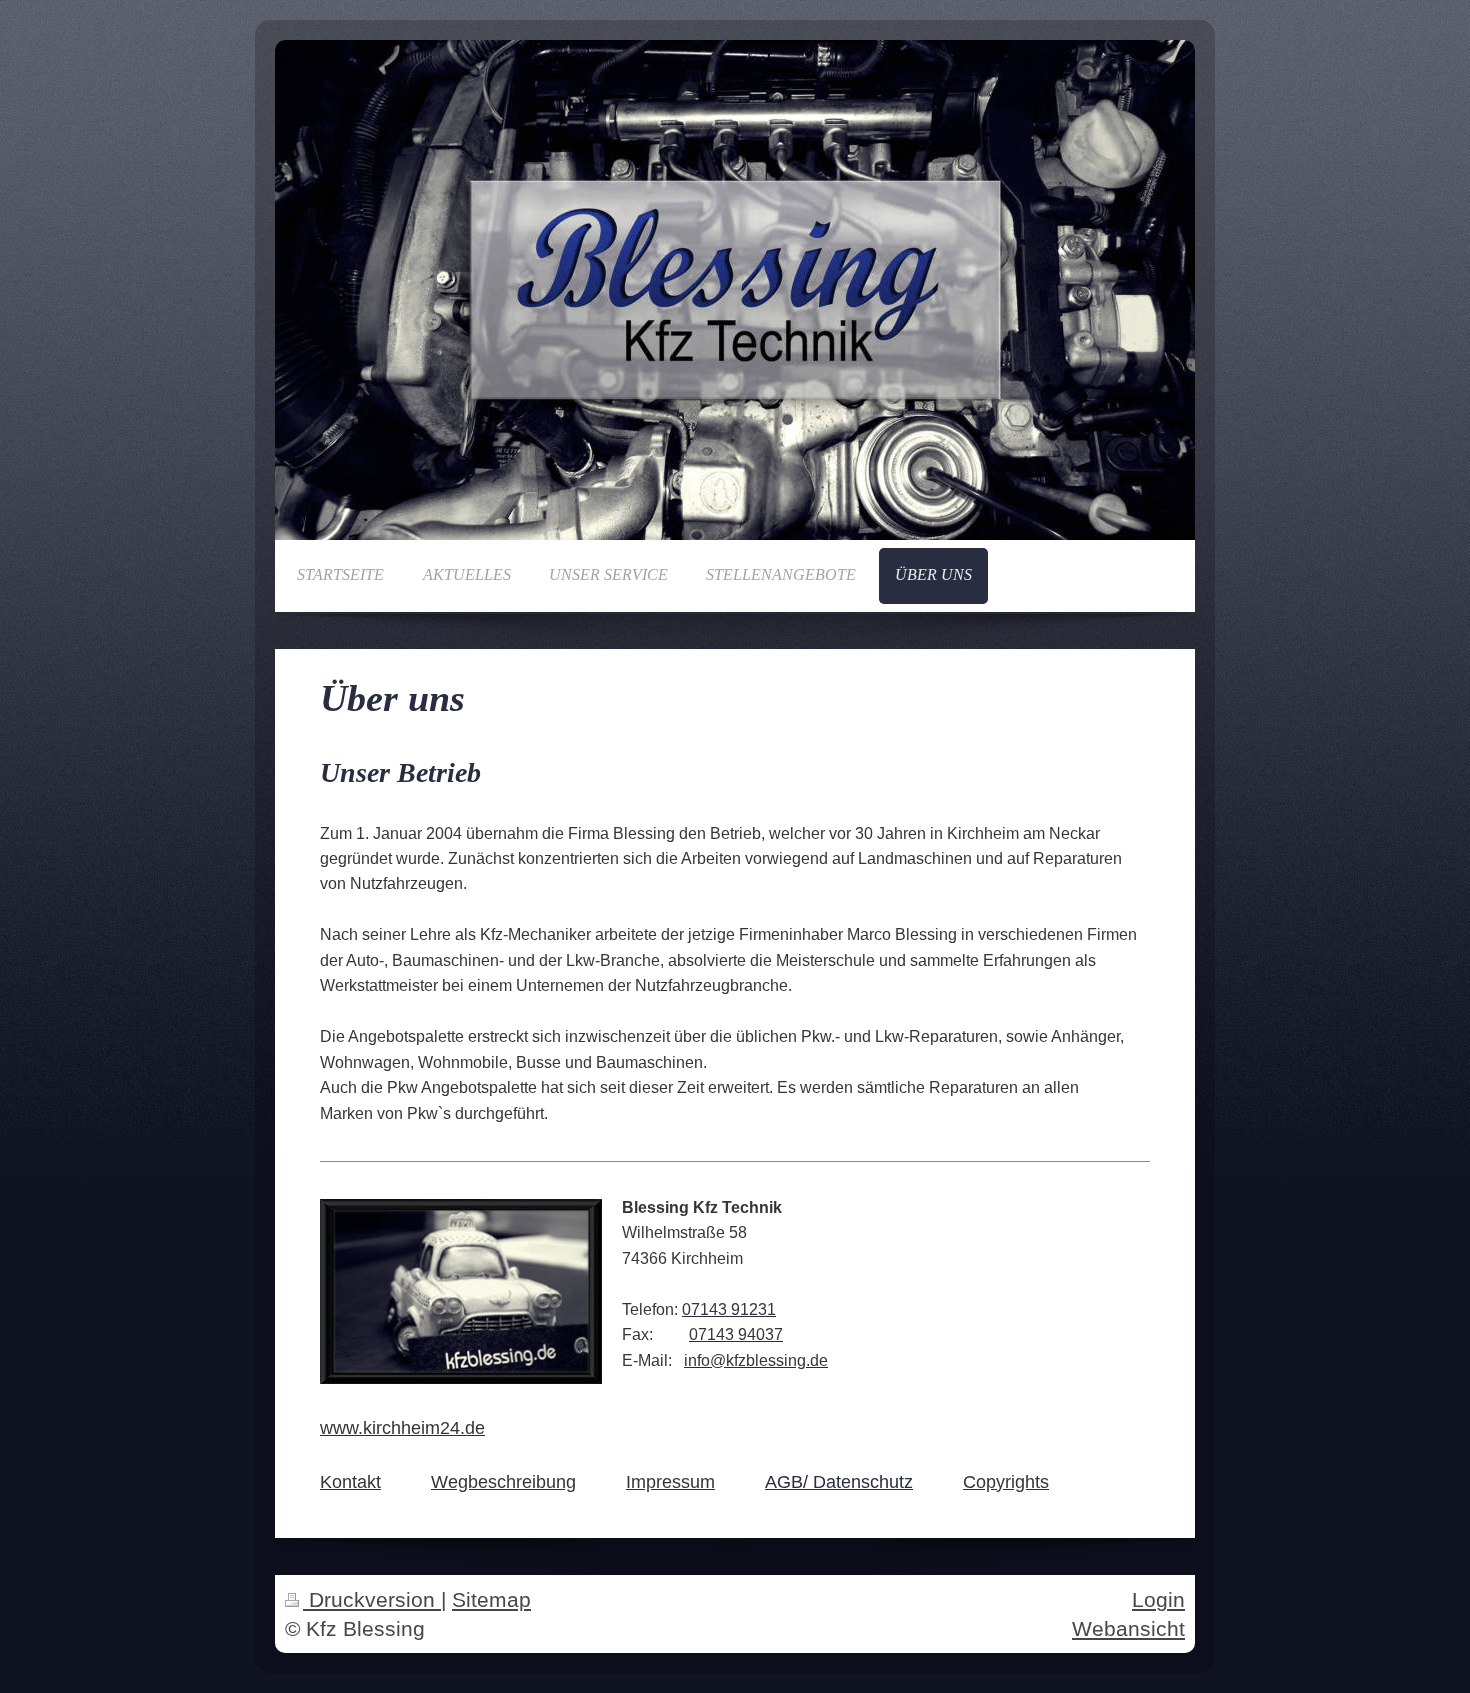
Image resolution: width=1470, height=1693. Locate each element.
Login (1158, 1599)
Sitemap (491, 1599)
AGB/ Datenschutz (839, 1482)
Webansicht (1128, 1628)
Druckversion (372, 1599)
